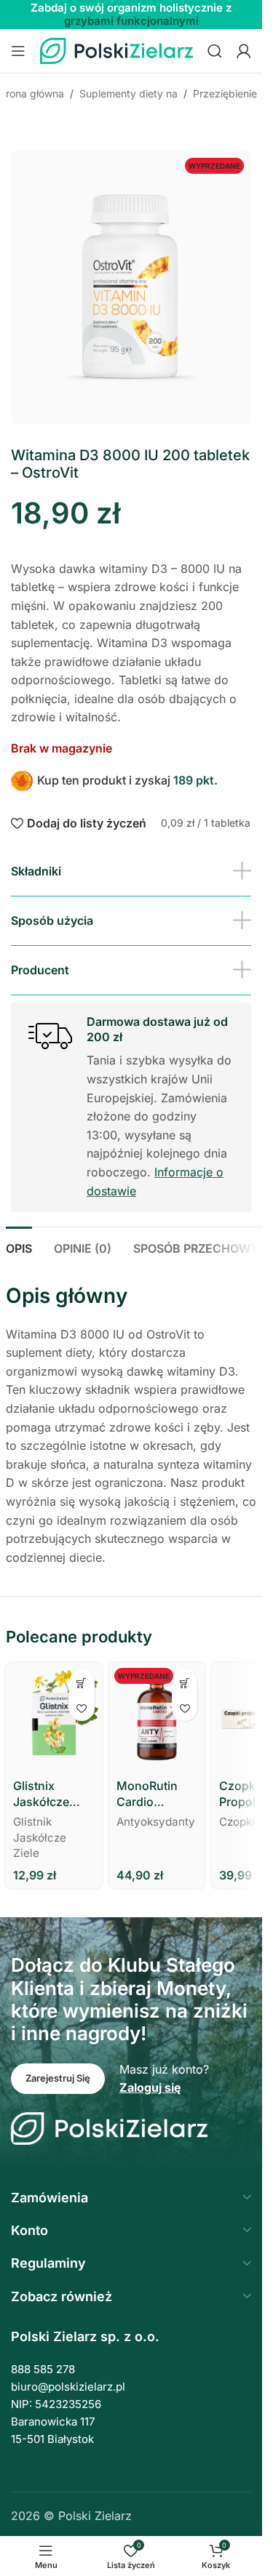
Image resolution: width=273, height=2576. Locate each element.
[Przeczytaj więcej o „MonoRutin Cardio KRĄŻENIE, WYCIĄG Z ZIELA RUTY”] (185, 1683)
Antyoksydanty (156, 1822)
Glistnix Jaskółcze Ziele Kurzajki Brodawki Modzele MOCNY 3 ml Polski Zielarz (50, 1794)
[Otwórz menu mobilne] (18, 51)
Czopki (237, 1822)
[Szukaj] (215, 51)
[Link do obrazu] (109, 2127)
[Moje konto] (244, 51)
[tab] (19, 1247)
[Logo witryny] (116, 49)
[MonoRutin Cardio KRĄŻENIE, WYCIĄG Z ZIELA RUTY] (157, 1718)
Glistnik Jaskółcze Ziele (40, 1837)
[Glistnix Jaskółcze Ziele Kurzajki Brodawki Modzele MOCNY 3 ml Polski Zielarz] (54, 1718)
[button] (82, 1683)
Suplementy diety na (128, 93)
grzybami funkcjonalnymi (131, 21)
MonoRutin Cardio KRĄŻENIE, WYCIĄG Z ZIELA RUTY (150, 1794)
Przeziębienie (225, 93)
